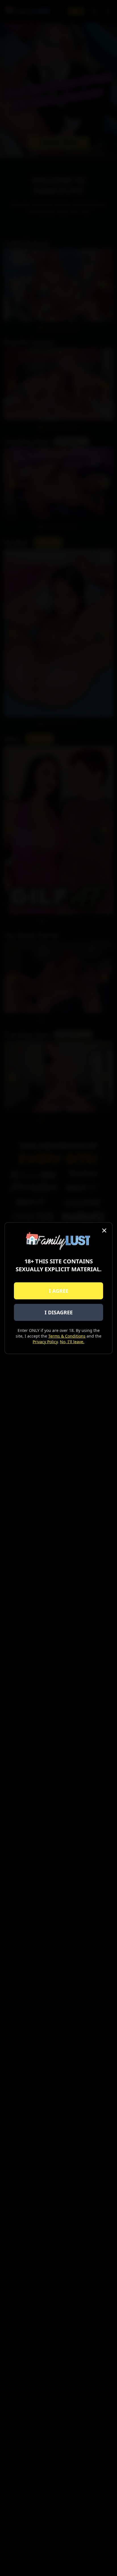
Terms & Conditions (67, 1336)
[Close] (104, 1230)
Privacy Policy (45, 1342)
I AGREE (59, 1291)
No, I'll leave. (72, 1342)
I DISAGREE (59, 1312)
